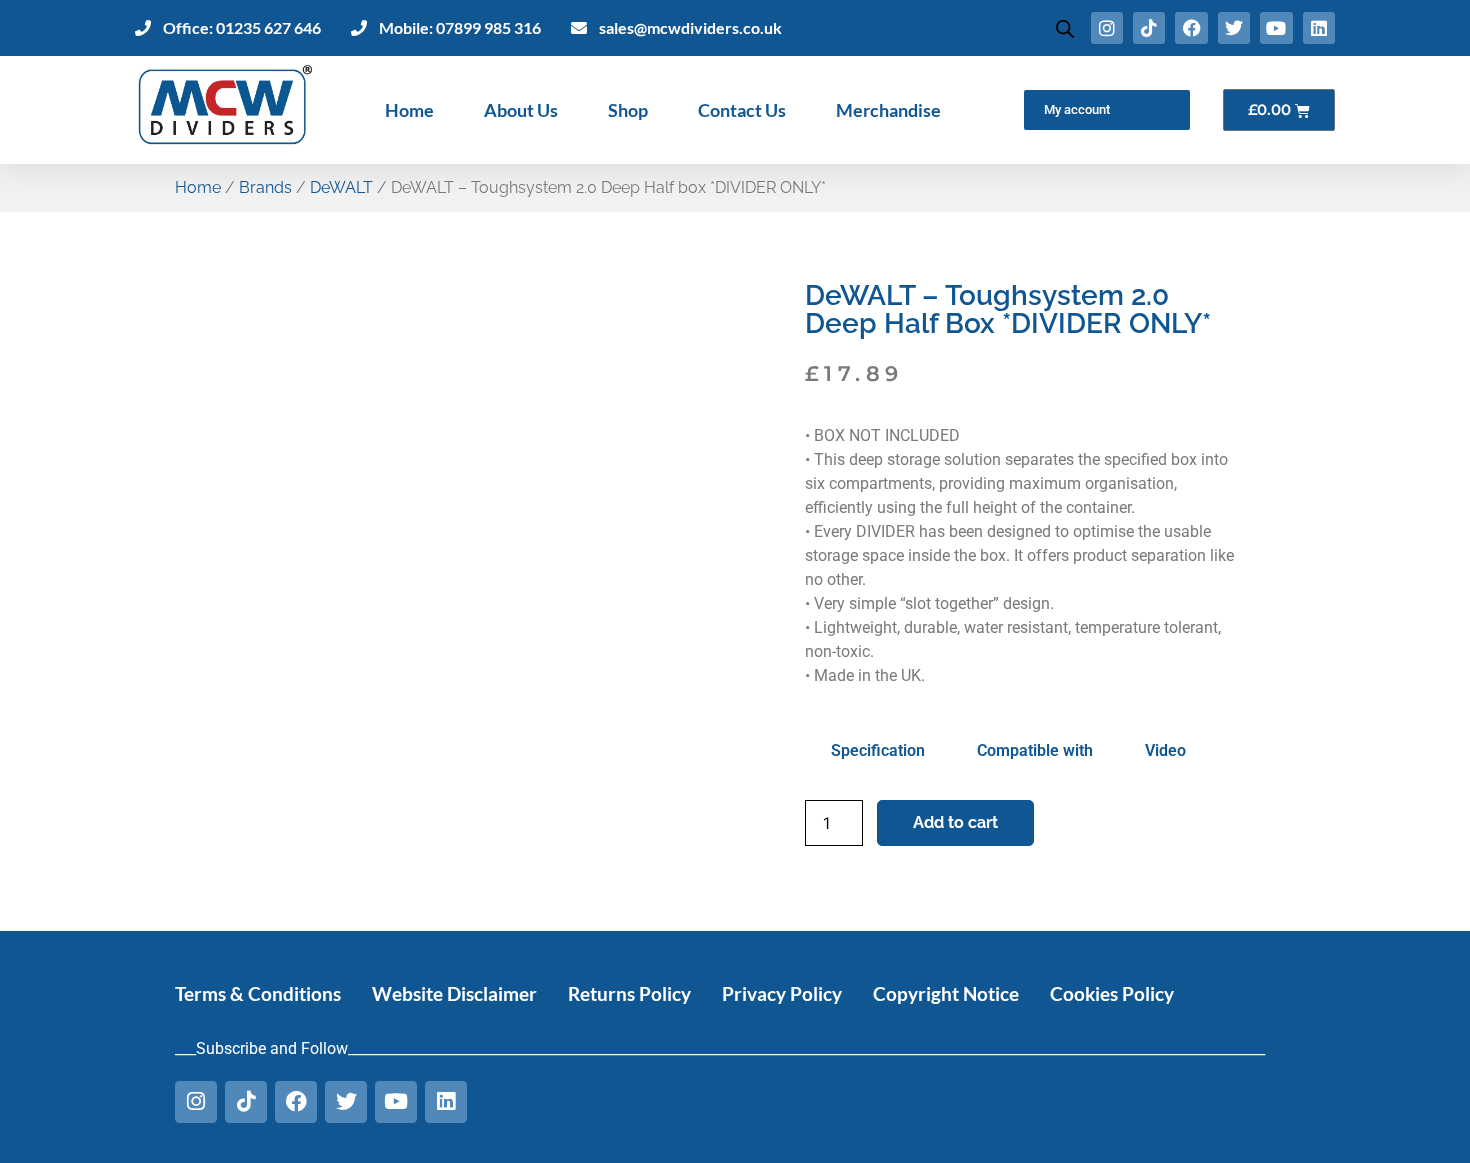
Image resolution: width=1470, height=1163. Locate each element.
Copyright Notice (946, 993)
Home (409, 110)
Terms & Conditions (258, 993)
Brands (265, 187)
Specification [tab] (878, 750)
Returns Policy (629, 993)
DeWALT (341, 187)
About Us (521, 110)
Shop (628, 110)
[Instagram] (1107, 28)
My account (1077, 109)
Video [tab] (1165, 750)
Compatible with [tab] (1035, 750)
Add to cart (955, 822)
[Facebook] (1191, 28)
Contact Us (742, 110)
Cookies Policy (1112, 993)
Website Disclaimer (454, 993)
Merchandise (888, 110)
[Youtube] (1276, 28)
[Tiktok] (1149, 28)
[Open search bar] (1065, 28)
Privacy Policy (782, 993)
